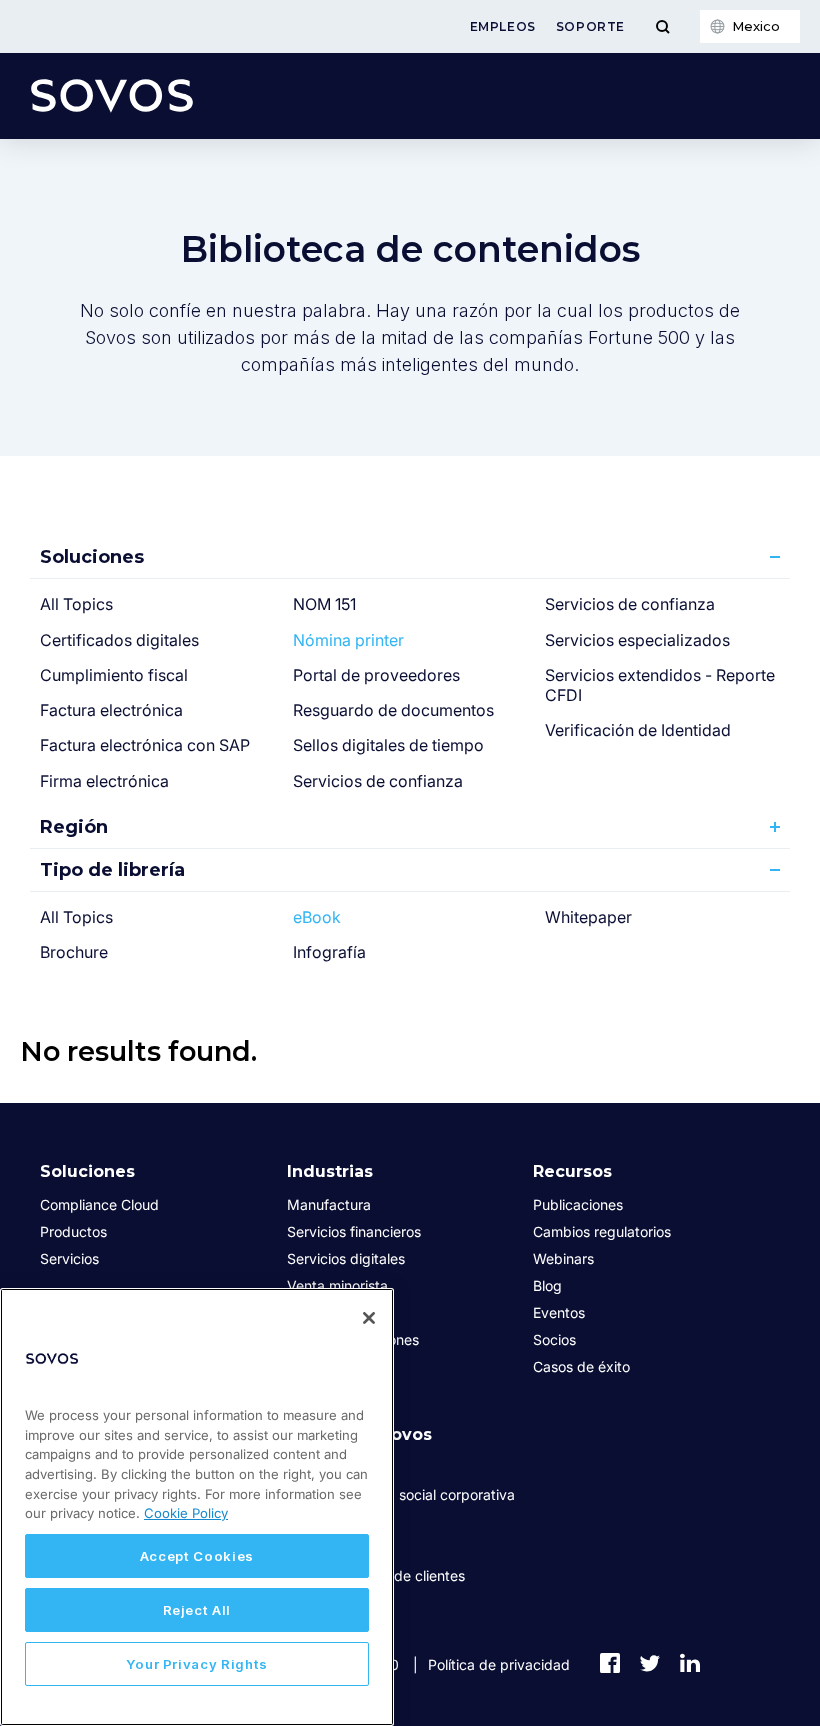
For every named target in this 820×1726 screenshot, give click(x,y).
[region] (197, 1507)
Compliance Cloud (99, 1204)
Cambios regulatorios (602, 1231)
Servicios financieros (354, 1231)
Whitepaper (588, 917)
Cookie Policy (186, 1513)
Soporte (590, 26)
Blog (547, 1285)
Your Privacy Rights (197, 1664)
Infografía (329, 952)
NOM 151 (324, 604)
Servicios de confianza (378, 781)
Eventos (559, 1312)
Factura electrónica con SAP (145, 745)
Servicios (69, 1258)
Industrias (330, 1171)
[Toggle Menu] (662, 26)
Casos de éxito (581, 1366)
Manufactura (329, 1204)
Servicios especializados (637, 640)
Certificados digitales (119, 640)
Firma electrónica (104, 781)
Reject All (197, 1610)
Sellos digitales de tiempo (388, 745)
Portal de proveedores (376, 675)
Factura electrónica (111, 710)
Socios (554, 1339)
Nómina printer (348, 640)
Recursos (572, 1171)
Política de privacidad (499, 1664)
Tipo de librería (112, 870)
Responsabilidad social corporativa (401, 1494)
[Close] (369, 1318)
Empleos (503, 26)
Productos (73, 1231)
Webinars (563, 1258)
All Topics (76, 604)
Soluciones (92, 557)
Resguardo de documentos (393, 710)
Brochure (74, 952)
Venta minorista (337, 1285)
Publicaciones (578, 1204)
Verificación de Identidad (638, 730)
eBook (317, 917)
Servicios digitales (346, 1258)
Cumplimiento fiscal (114, 675)
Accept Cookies (197, 1556)
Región (74, 827)
